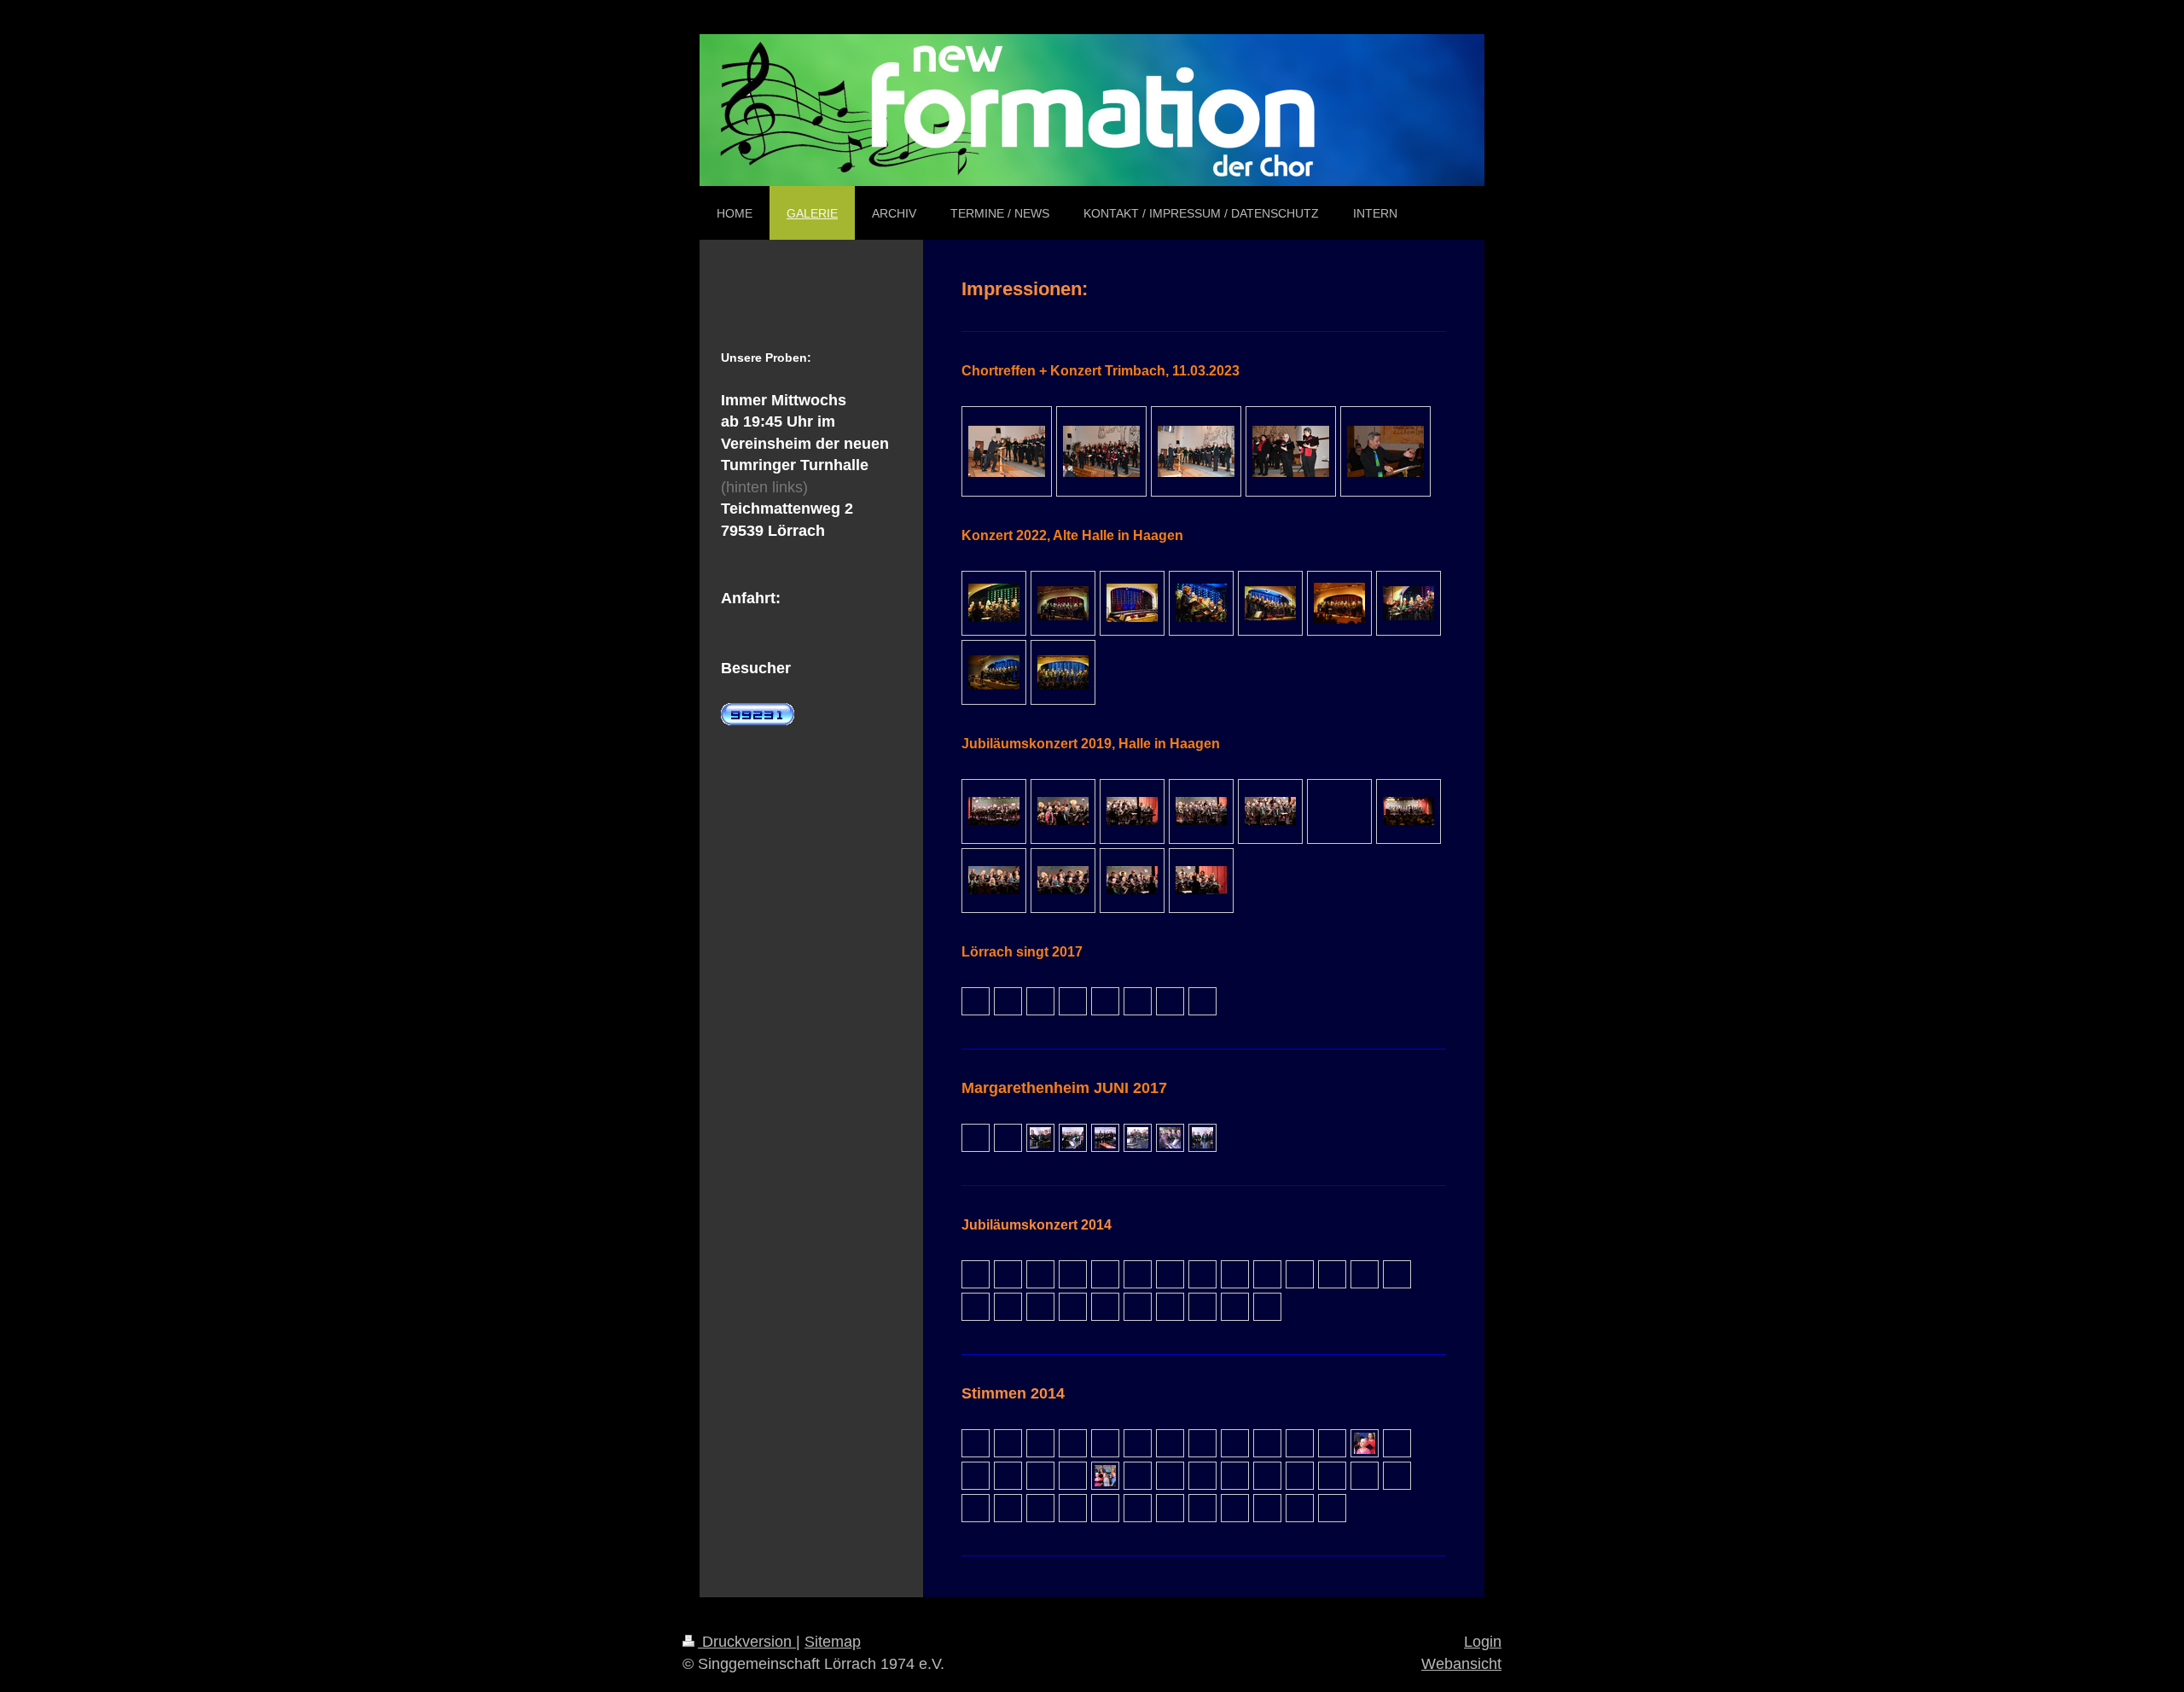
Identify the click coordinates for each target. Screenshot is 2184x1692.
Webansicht (1461, 1664)
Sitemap (833, 1642)
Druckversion (747, 1642)
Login (1483, 1642)
